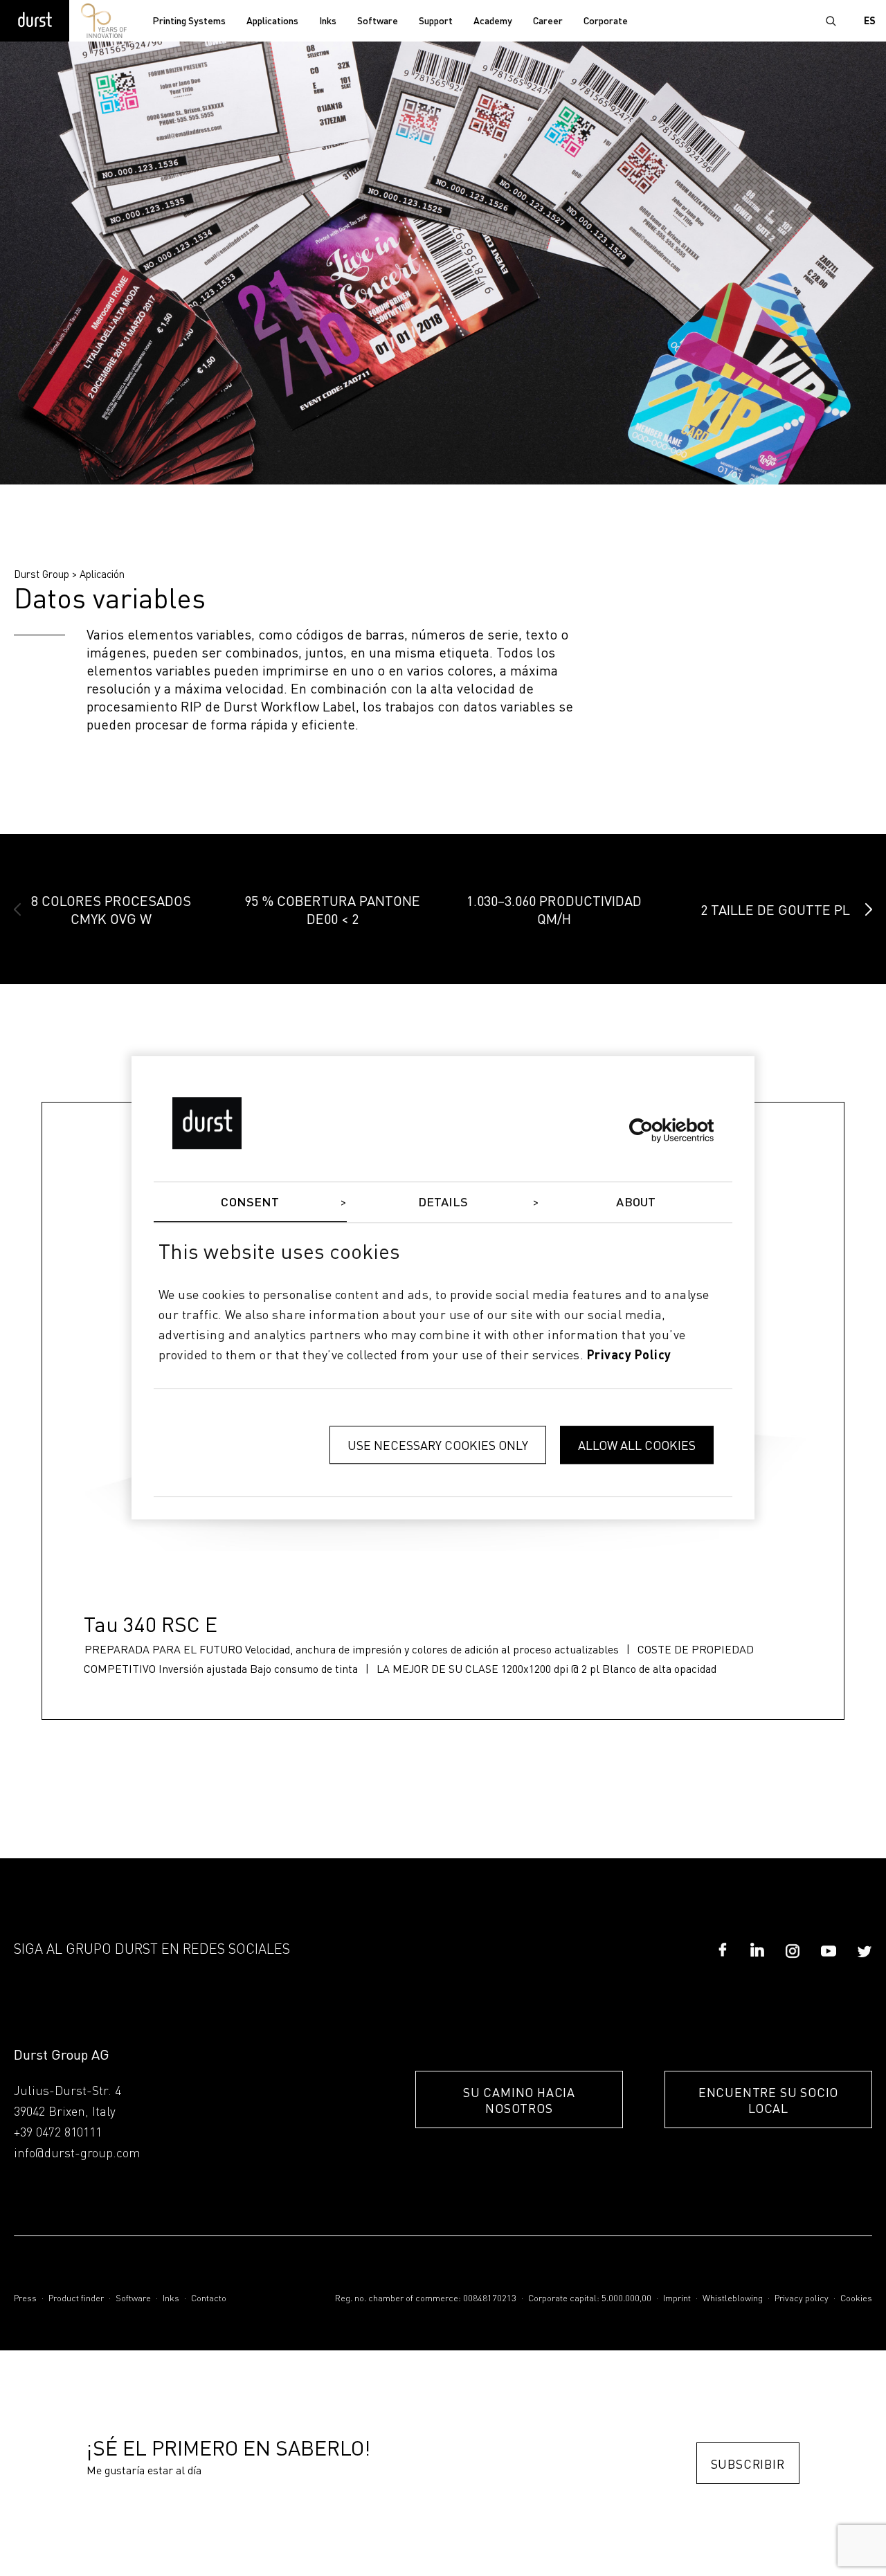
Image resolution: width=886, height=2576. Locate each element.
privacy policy (629, 1356)
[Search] (831, 21)
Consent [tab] (250, 1203)
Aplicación (102, 574)
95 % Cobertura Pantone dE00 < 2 (332, 909)
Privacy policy (802, 2299)
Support (436, 21)
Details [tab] (443, 1203)
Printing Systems (189, 21)
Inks (328, 21)
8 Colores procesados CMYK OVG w (111, 909)
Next (869, 909)
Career (548, 21)
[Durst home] (35, 21)
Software (378, 21)
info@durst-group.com (77, 2154)
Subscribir (748, 2464)
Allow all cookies (637, 1445)
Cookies (856, 2299)
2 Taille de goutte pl (775, 909)
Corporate (606, 21)
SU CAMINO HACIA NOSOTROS (519, 2100)
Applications (272, 21)
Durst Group (42, 574)
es (870, 21)
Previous (17, 909)
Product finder (76, 2299)
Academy (493, 21)
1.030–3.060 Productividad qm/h (554, 909)
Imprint (677, 2299)
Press (25, 2299)
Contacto (209, 2299)
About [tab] (636, 1203)
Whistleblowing (733, 2299)
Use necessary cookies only (438, 1445)
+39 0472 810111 (58, 2133)
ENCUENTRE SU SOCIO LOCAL (768, 2100)
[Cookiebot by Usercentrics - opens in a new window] (653, 1130)
